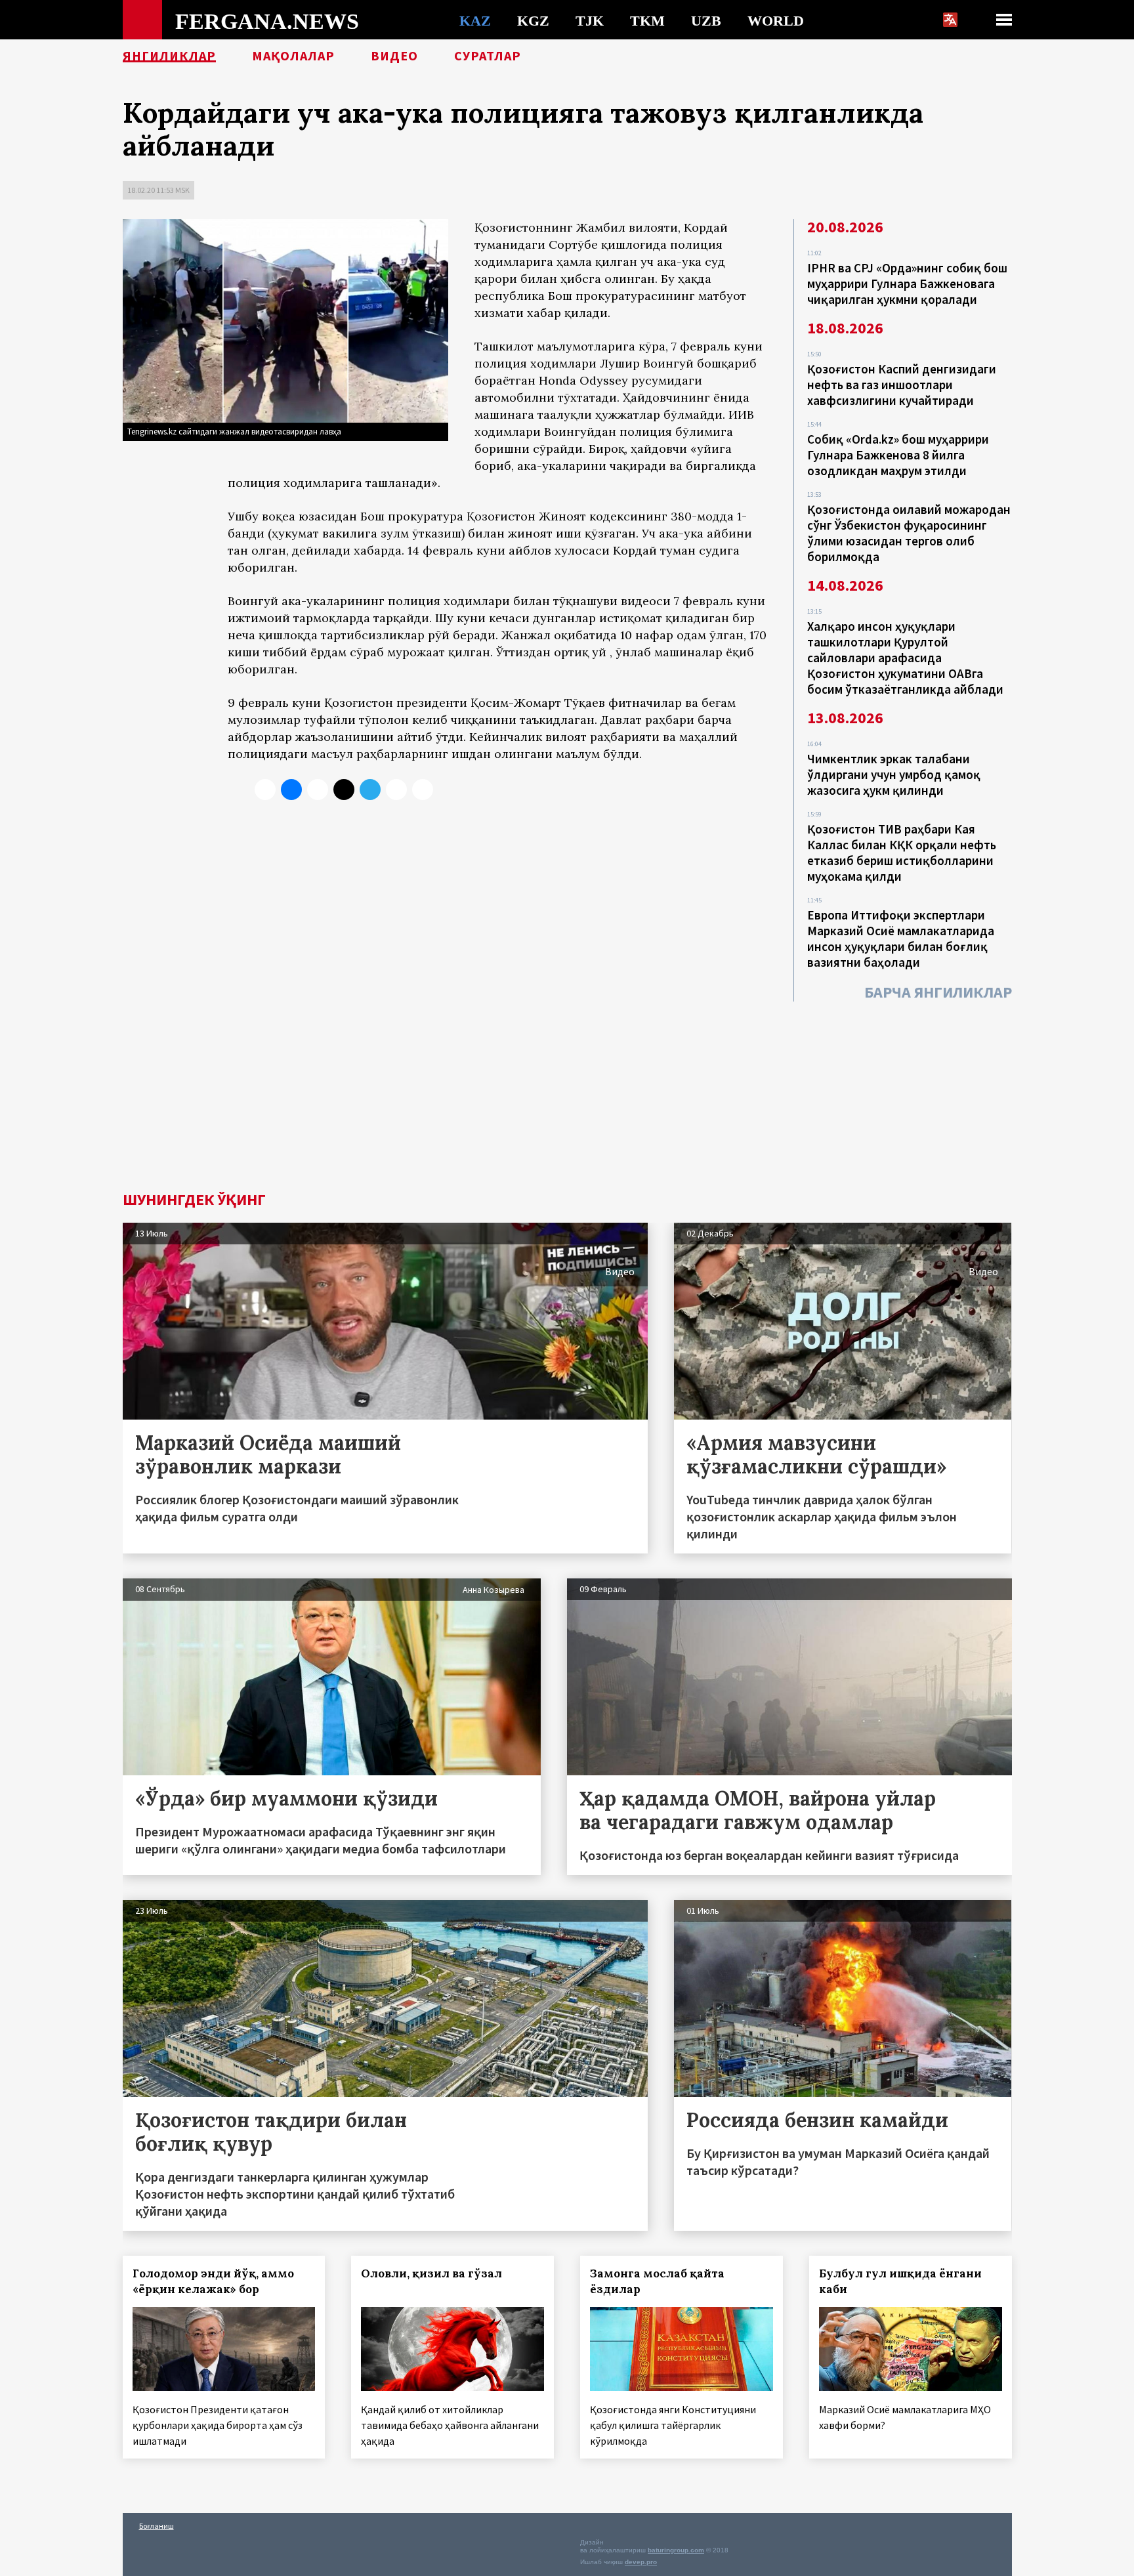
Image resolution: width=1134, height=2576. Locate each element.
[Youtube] (423, 790)
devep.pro (641, 2562)
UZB (706, 20)
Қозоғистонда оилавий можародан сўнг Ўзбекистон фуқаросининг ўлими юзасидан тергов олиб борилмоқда (909, 533)
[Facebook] (396, 790)
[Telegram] (370, 790)
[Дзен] (344, 790)
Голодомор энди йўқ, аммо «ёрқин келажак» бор (213, 2281)
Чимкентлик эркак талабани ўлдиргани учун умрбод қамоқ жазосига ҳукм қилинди (894, 774)
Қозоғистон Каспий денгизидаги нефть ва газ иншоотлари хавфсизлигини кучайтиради (902, 385)
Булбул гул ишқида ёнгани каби (900, 2281)
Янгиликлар (169, 56)
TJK (590, 20)
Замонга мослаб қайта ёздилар (657, 2281)
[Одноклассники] (318, 790)
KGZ (533, 20)
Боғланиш (157, 2526)
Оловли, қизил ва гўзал (431, 2273)
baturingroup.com (676, 2550)
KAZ (475, 20)
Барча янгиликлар (938, 992)
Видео (394, 56)
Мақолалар (293, 56)
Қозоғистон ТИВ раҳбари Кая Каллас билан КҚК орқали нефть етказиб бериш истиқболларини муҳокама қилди (902, 853)
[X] (265, 790)
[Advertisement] (567, 1093)
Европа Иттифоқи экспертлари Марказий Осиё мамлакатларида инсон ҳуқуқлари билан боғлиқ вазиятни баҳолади (901, 939)
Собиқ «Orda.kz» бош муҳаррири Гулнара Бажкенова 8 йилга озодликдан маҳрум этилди (898, 455)
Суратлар (488, 56)
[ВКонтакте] (291, 790)
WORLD (776, 20)
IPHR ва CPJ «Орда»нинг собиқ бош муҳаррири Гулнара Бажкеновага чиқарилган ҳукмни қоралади (907, 284)
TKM (647, 20)
